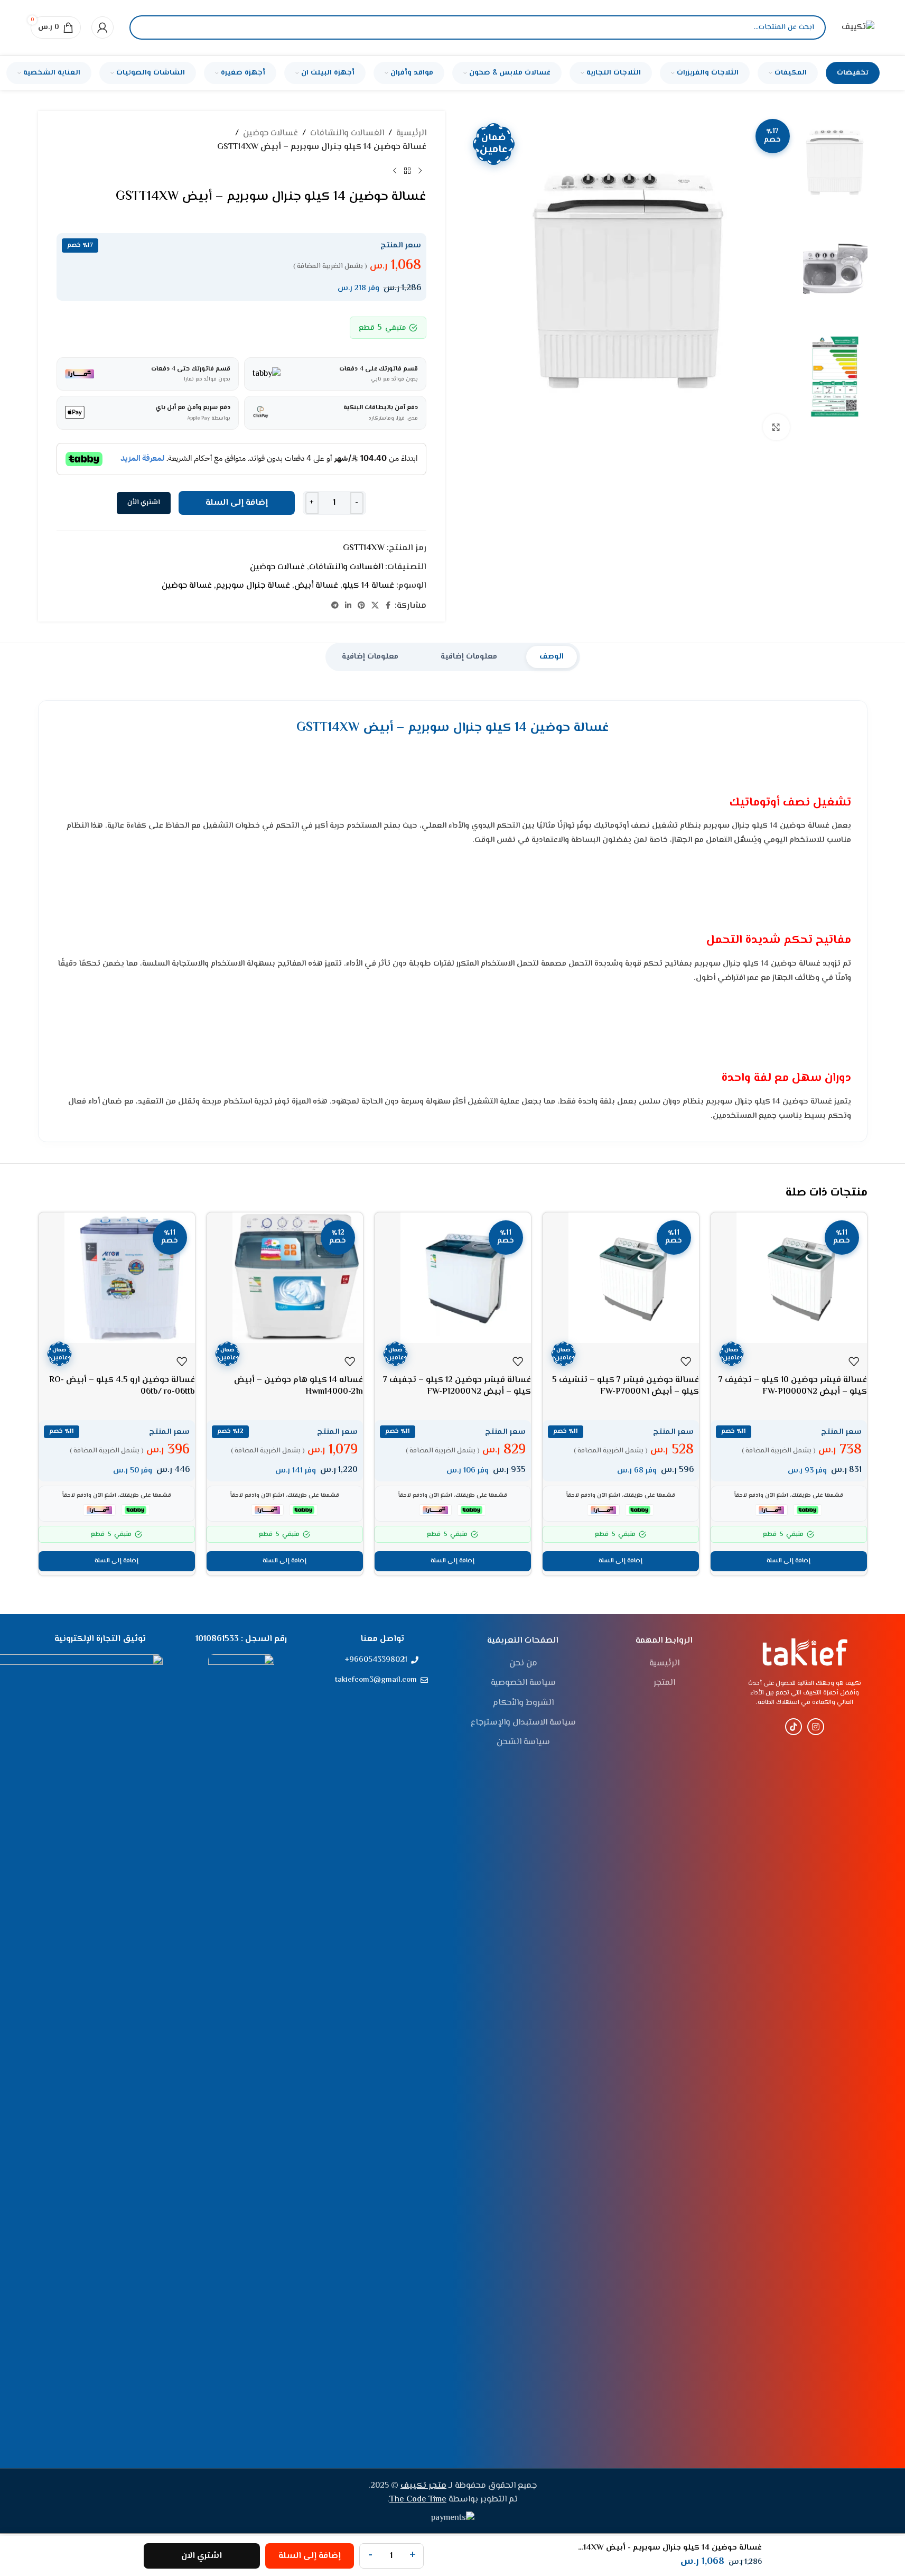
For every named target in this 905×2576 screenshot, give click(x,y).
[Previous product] (420, 171)
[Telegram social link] (335, 606)
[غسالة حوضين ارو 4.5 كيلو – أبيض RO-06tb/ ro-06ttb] (117, 1278)
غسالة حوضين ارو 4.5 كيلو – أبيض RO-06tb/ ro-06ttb (122, 1386)
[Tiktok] (794, 1727)
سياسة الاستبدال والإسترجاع (523, 1723)
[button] (789, 1561)
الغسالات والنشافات (347, 133)
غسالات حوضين (270, 133)
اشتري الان (202, 2556)
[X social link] (375, 606)
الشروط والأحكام (523, 1703)
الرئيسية (411, 133)
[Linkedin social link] (348, 606)
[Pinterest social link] (361, 606)
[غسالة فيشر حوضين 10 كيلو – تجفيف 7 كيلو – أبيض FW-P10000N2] (789, 1278)
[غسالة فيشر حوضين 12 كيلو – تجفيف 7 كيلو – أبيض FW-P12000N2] (453, 1278)
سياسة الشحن (523, 1743)
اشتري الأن (144, 503)
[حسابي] (102, 27)
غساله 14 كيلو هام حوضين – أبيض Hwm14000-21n (298, 1386)
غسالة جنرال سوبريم (253, 586)
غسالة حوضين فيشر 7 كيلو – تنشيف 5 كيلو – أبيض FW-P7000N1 (626, 1386)
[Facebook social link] (388, 606)
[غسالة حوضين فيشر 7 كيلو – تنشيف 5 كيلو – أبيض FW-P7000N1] (621, 1278)
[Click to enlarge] (776, 427)
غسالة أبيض (316, 586)
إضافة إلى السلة (237, 503)
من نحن (523, 1664)
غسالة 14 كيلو (368, 586)
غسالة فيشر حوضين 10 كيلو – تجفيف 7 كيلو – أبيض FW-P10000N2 (793, 1386)
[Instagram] (816, 1727)
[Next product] (395, 171)
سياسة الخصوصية (523, 1683)
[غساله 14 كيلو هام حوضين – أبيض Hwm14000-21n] (285, 1278)
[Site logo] (858, 28)
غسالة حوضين (187, 586)
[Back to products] (407, 171)
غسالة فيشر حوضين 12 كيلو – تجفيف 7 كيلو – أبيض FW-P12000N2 (457, 1386)
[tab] (552, 657)
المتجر (664, 1683)
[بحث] (146, 27)
